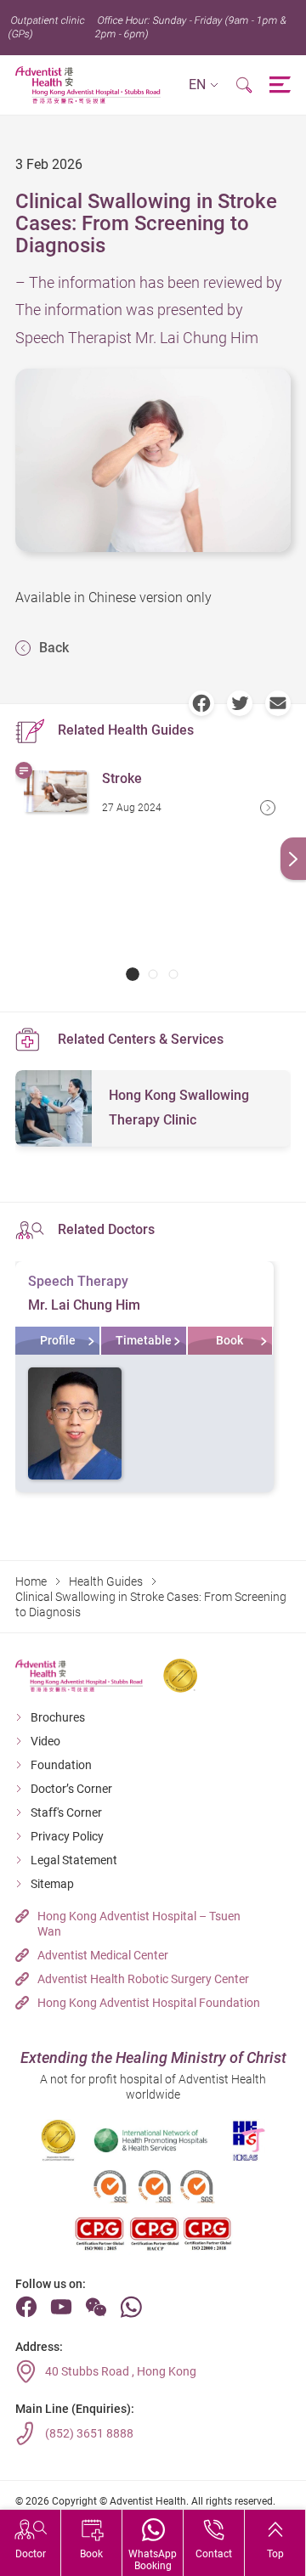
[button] (204, 85)
